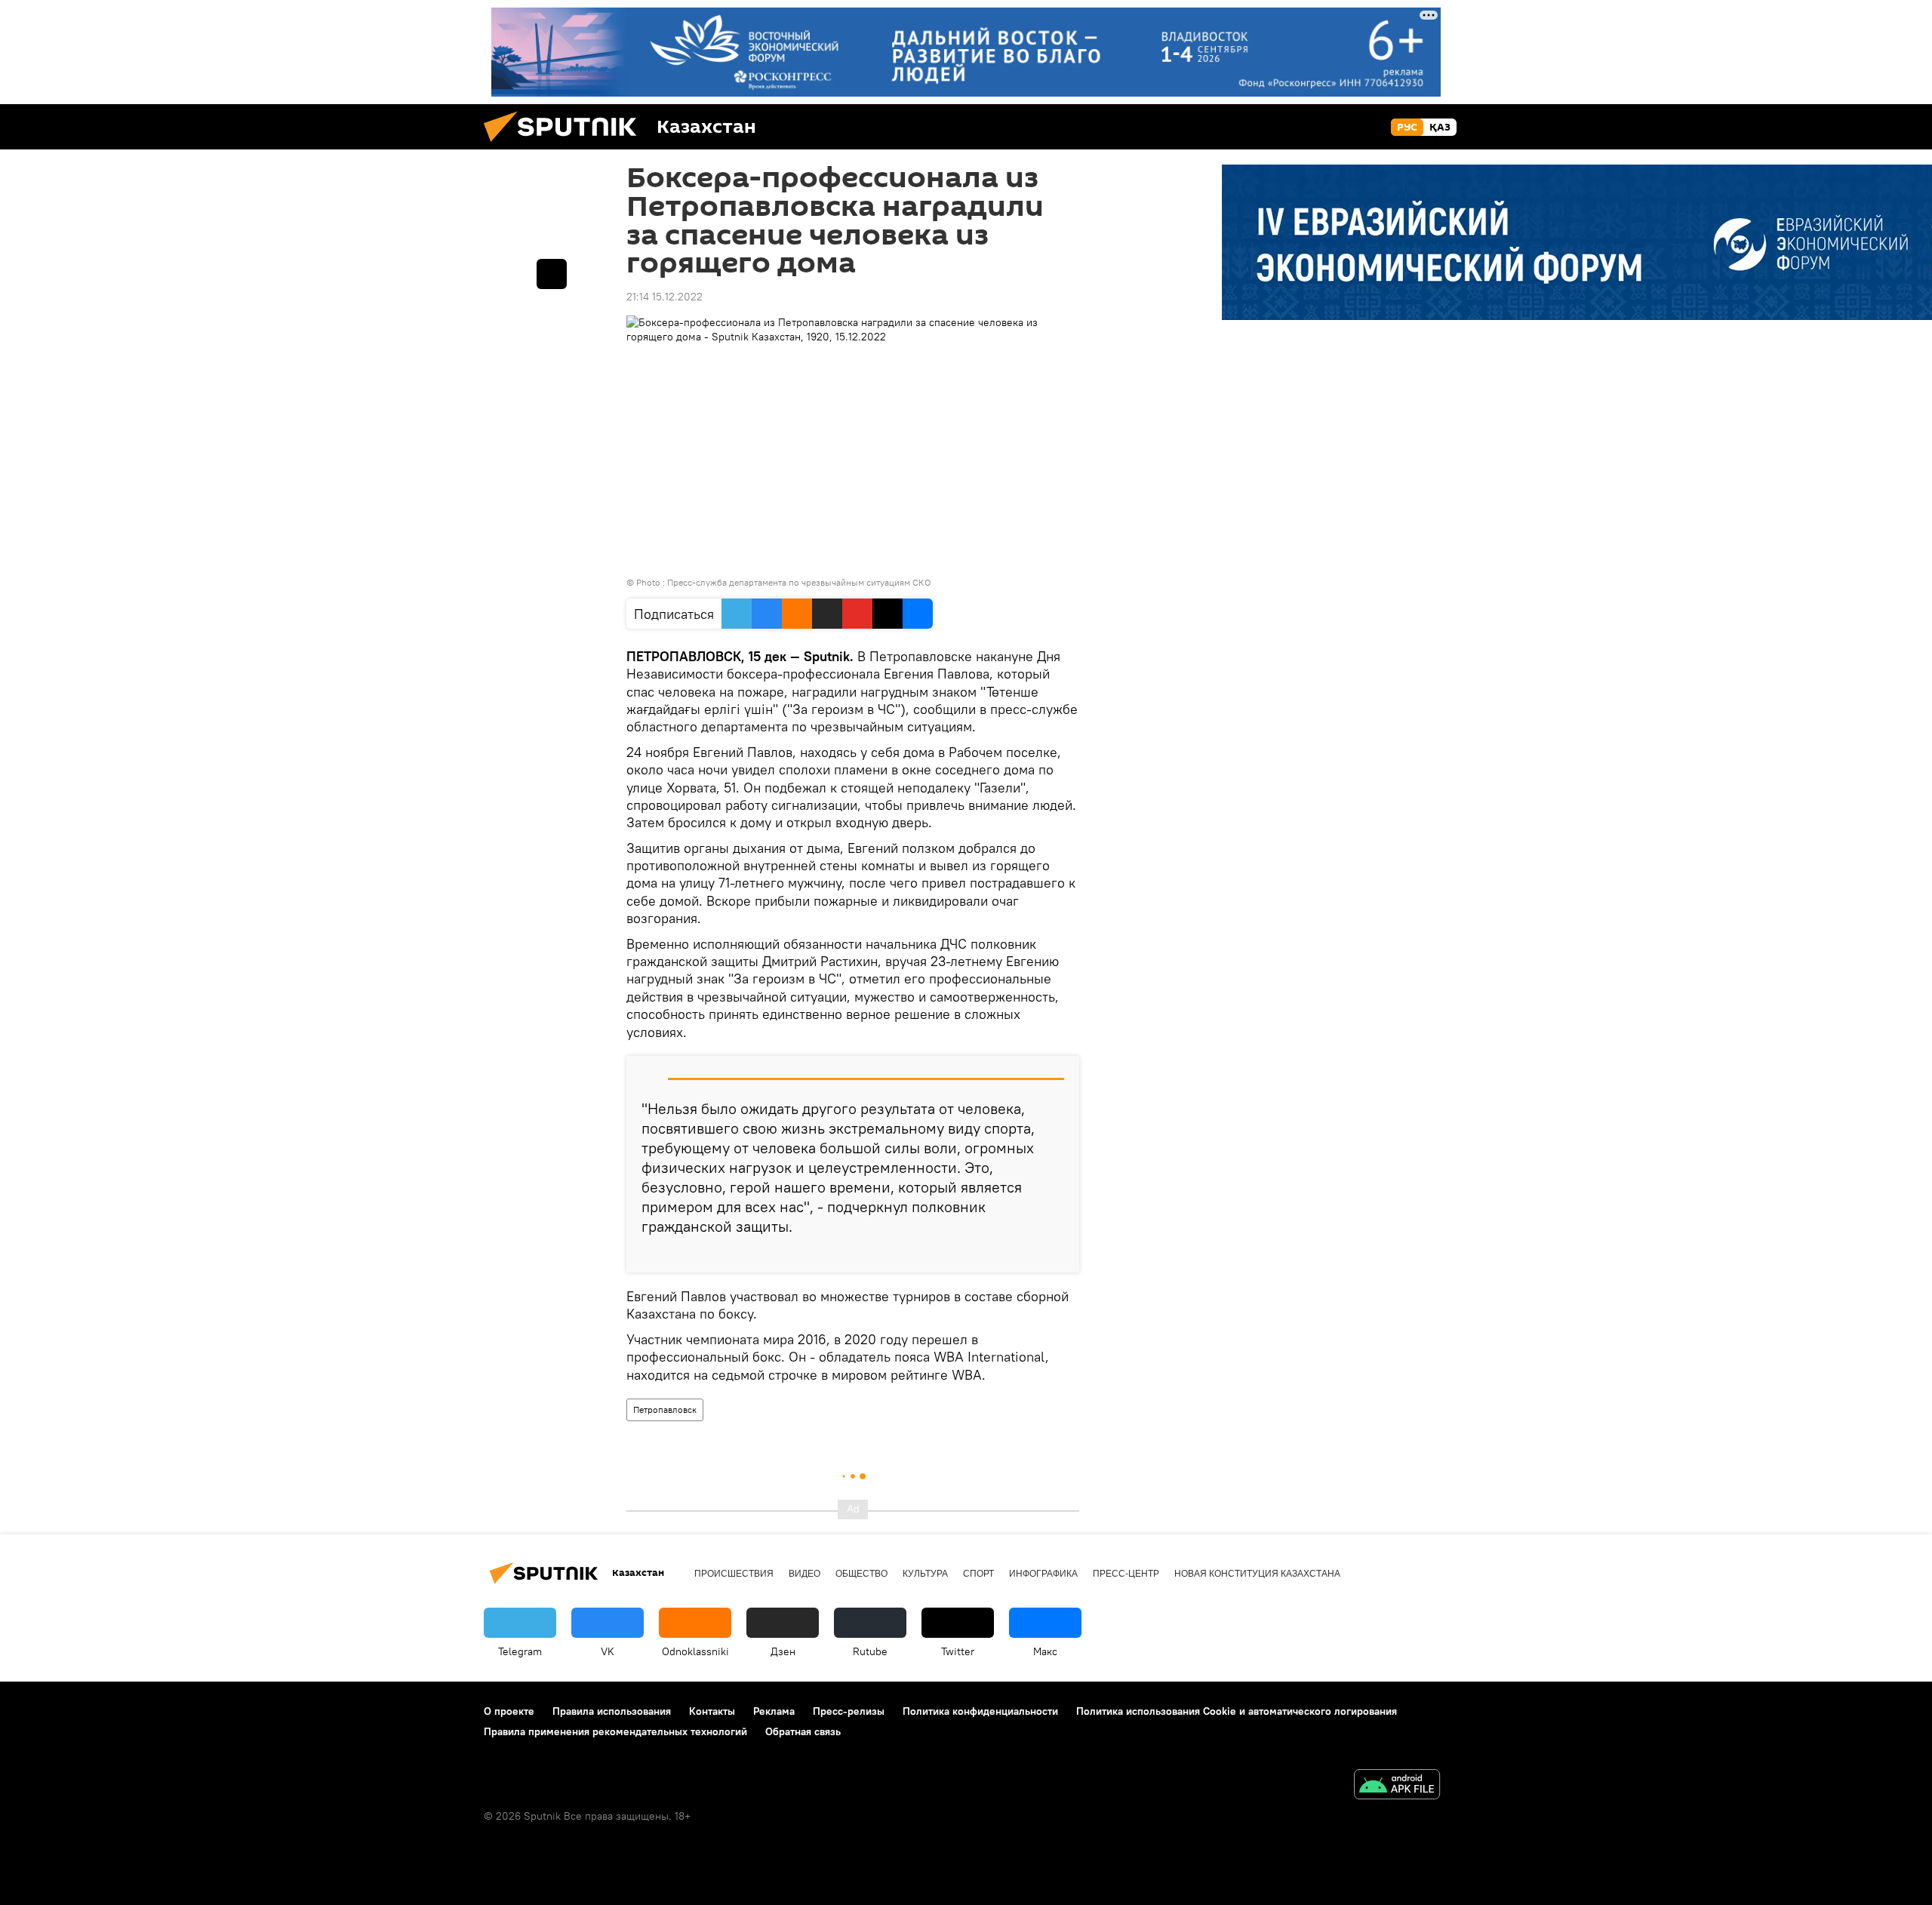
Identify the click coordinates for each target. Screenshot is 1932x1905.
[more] (1056, 1255)
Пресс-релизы (849, 1711)
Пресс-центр (1126, 1574)
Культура (925, 1574)
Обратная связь (803, 1731)
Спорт (978, 1574)
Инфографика (1043, 1574)
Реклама (774, 1711)
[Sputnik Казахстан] (566, 146)
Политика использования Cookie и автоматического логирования (1237, 1711)
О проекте (509, 1711)
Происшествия (734, 1574)
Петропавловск (665, 1410)
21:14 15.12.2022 (665, 297)
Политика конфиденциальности (980, 1711)
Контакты (712, 1711)
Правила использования (612, 1711)
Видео (804, 1574)
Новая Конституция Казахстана (1257, 1574)
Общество (861, 1574)
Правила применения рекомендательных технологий (615, 1731)
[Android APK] (1397, 1786)
